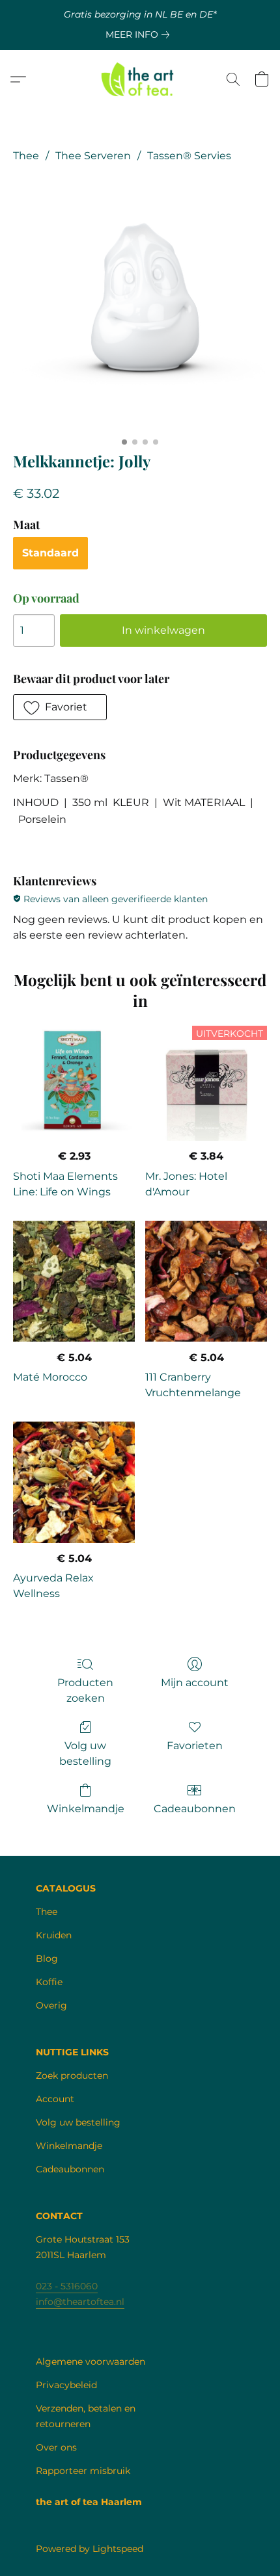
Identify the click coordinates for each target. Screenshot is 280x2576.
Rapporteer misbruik (83, 2471)
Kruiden (54, 1935)
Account (55, 2099)
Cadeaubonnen (195, 1809)
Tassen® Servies (189, 156)
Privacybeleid (66, 2385)
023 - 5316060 (67, 2286)
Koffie (49, 1982)
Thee (26, 156)
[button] (140, 79)
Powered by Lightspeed (90, 2549)
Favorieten (195, 1746)
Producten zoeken (85, 1690)
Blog (47, 1958)
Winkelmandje (86, 1809)
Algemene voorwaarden (91, 2361)
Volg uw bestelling (85, 1753)
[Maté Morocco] (74, 1281)
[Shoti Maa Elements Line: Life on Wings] (74, 1080)
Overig (51, 2005)
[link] (140, 34)
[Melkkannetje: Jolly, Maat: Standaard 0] (140, 304)
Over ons (56, 2447)
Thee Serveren (93, 156)
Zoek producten (72, 2075)
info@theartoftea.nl (80, 2302)
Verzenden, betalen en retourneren (86, 2416)
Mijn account (195, 1683)
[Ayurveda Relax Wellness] (74, 1482)
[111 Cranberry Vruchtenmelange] (206, 1281)
